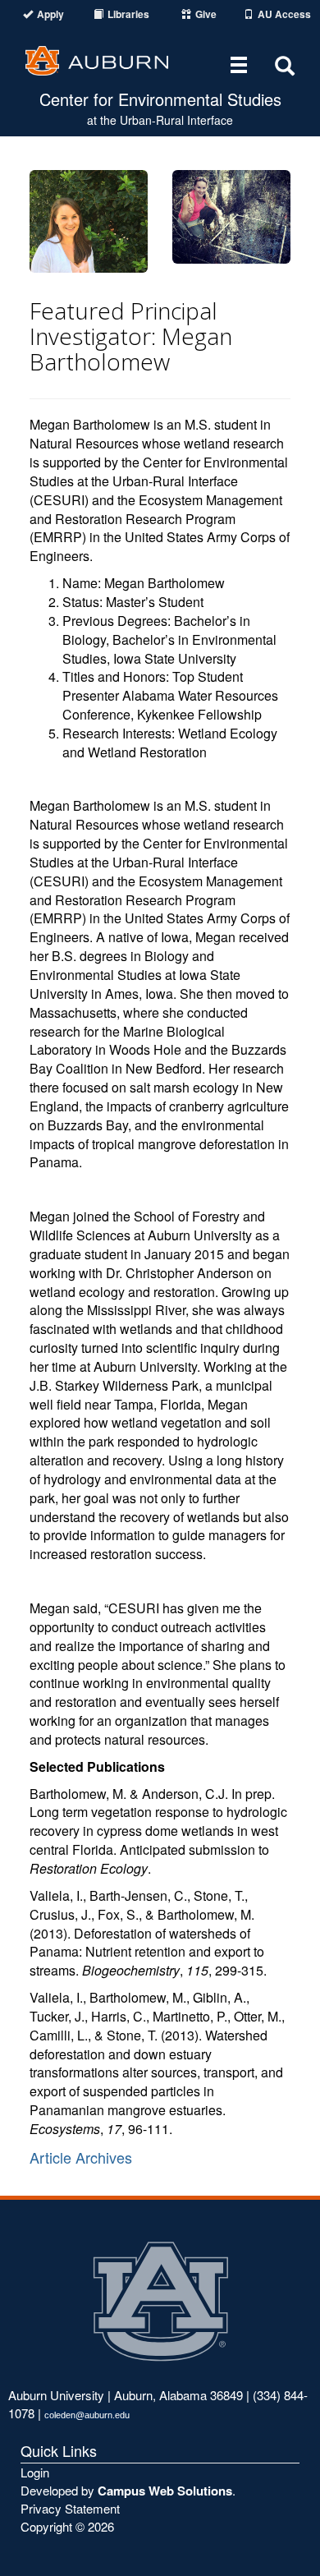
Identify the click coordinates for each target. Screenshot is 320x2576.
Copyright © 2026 (67, 2526)
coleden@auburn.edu (87, 2415)
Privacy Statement (70, 2508)
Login (35, 2472)
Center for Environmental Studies (160, 99)
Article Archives (81, 2157)
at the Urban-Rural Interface (160, 120)
